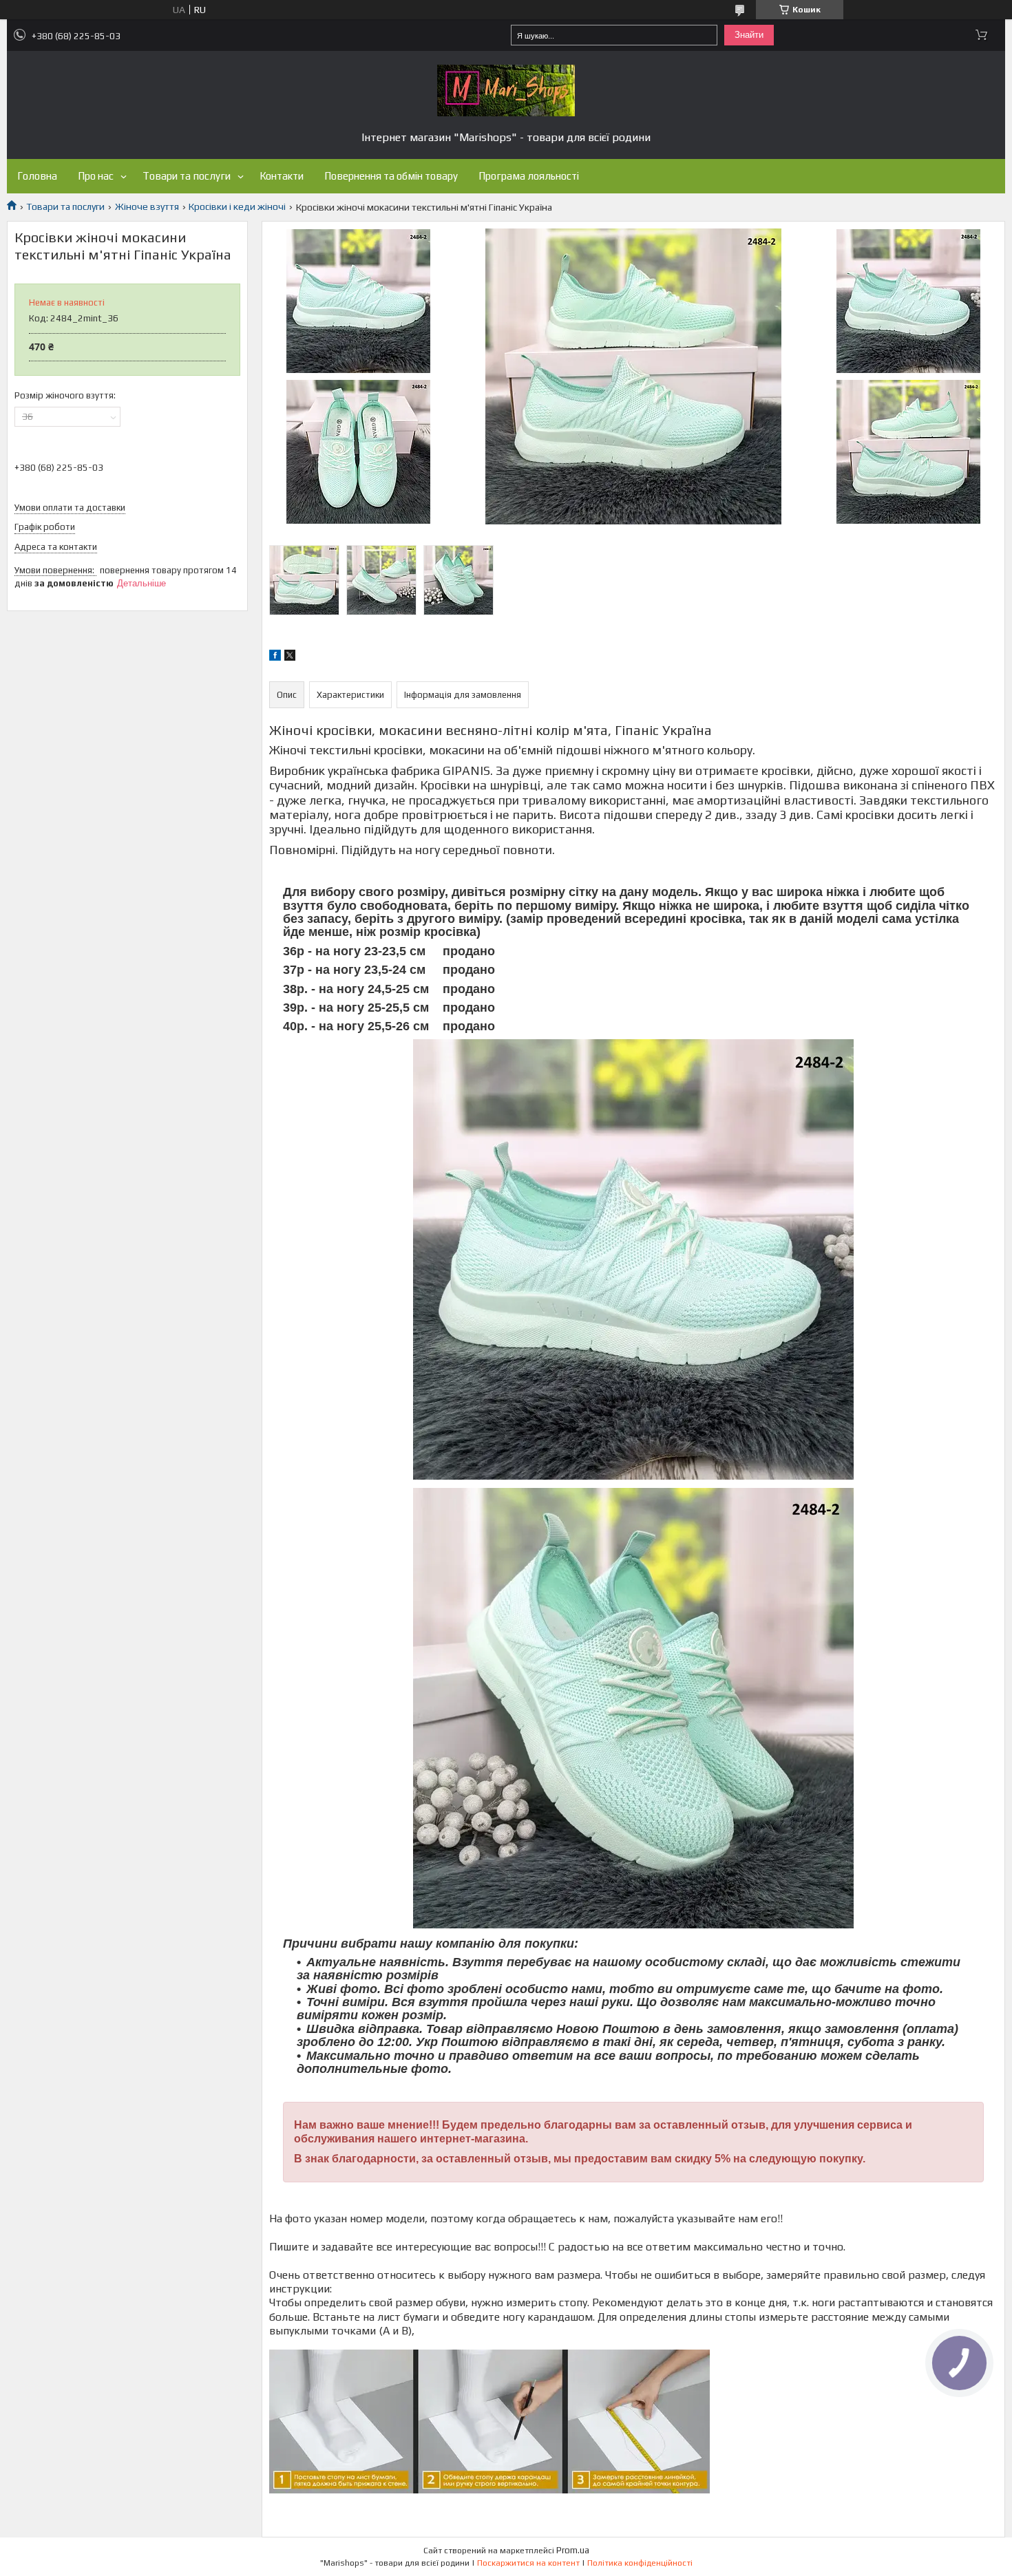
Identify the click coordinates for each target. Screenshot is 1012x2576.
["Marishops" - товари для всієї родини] (506, 91)
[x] (290, 657)
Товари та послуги (187, 176)
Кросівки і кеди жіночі (237, 206)
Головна (37, 176)
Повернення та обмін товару (391, 176)
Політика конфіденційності (640, 2563)
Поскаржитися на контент (528, 2563)
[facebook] (275, 657)
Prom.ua (573, 2550)
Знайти (749, 35)
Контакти (282, 176)
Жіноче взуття (147, 206)
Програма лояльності (529, 176)
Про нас (96, 176)
